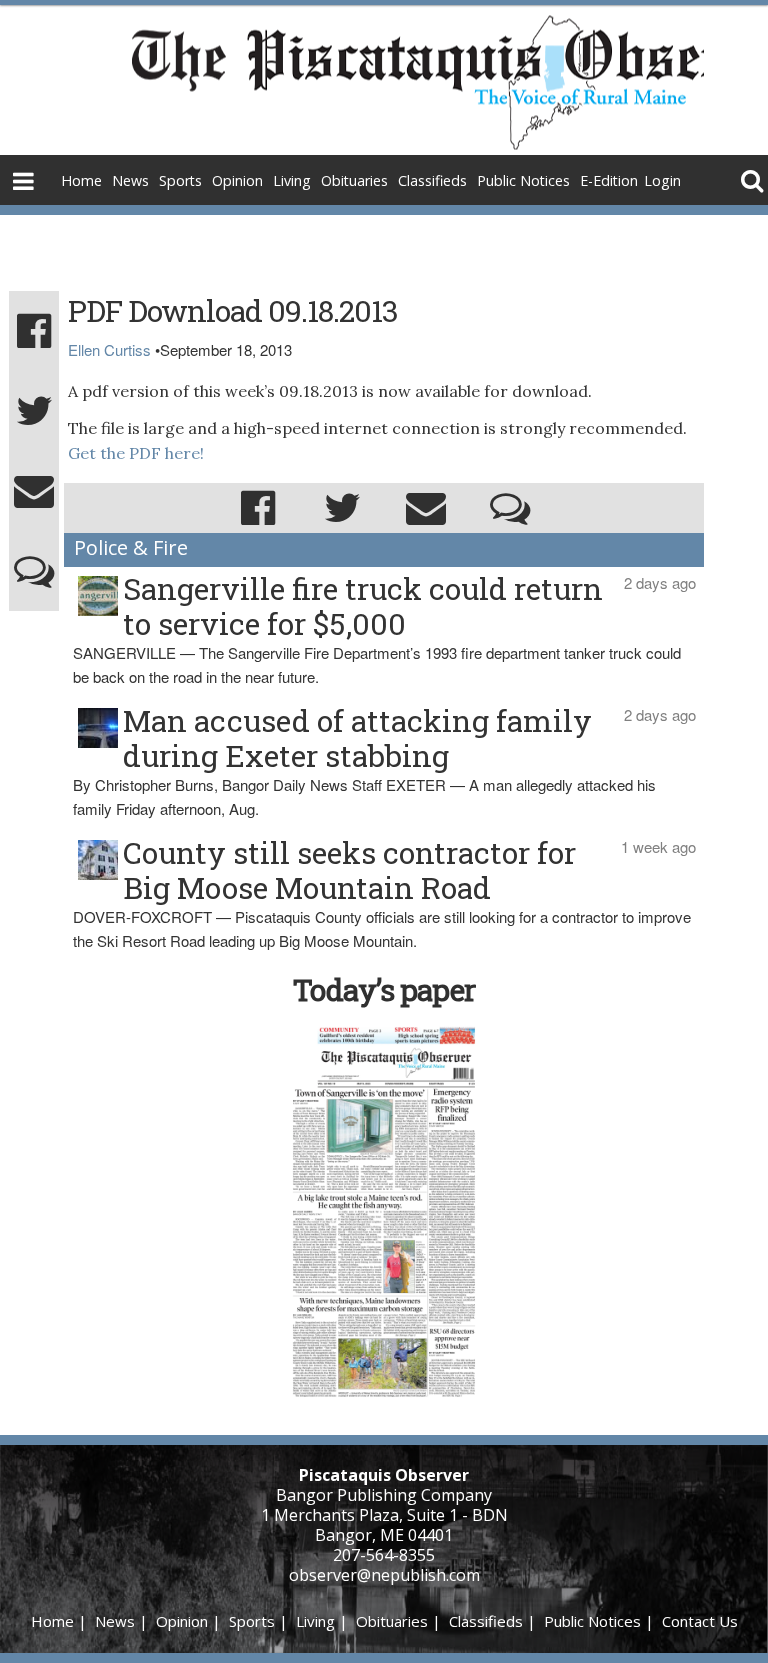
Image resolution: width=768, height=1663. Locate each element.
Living (292, 180)
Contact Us (700, 1621)
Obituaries (354, 180)
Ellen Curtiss (109, 349)
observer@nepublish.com (384, 1575)
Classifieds (432, 180)
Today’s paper (384, 989)
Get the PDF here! (136, 453)
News (130, 180)
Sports (180, 180)
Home (81, 180)
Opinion (237, 180)
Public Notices (523, 180)
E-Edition (609, 180)
